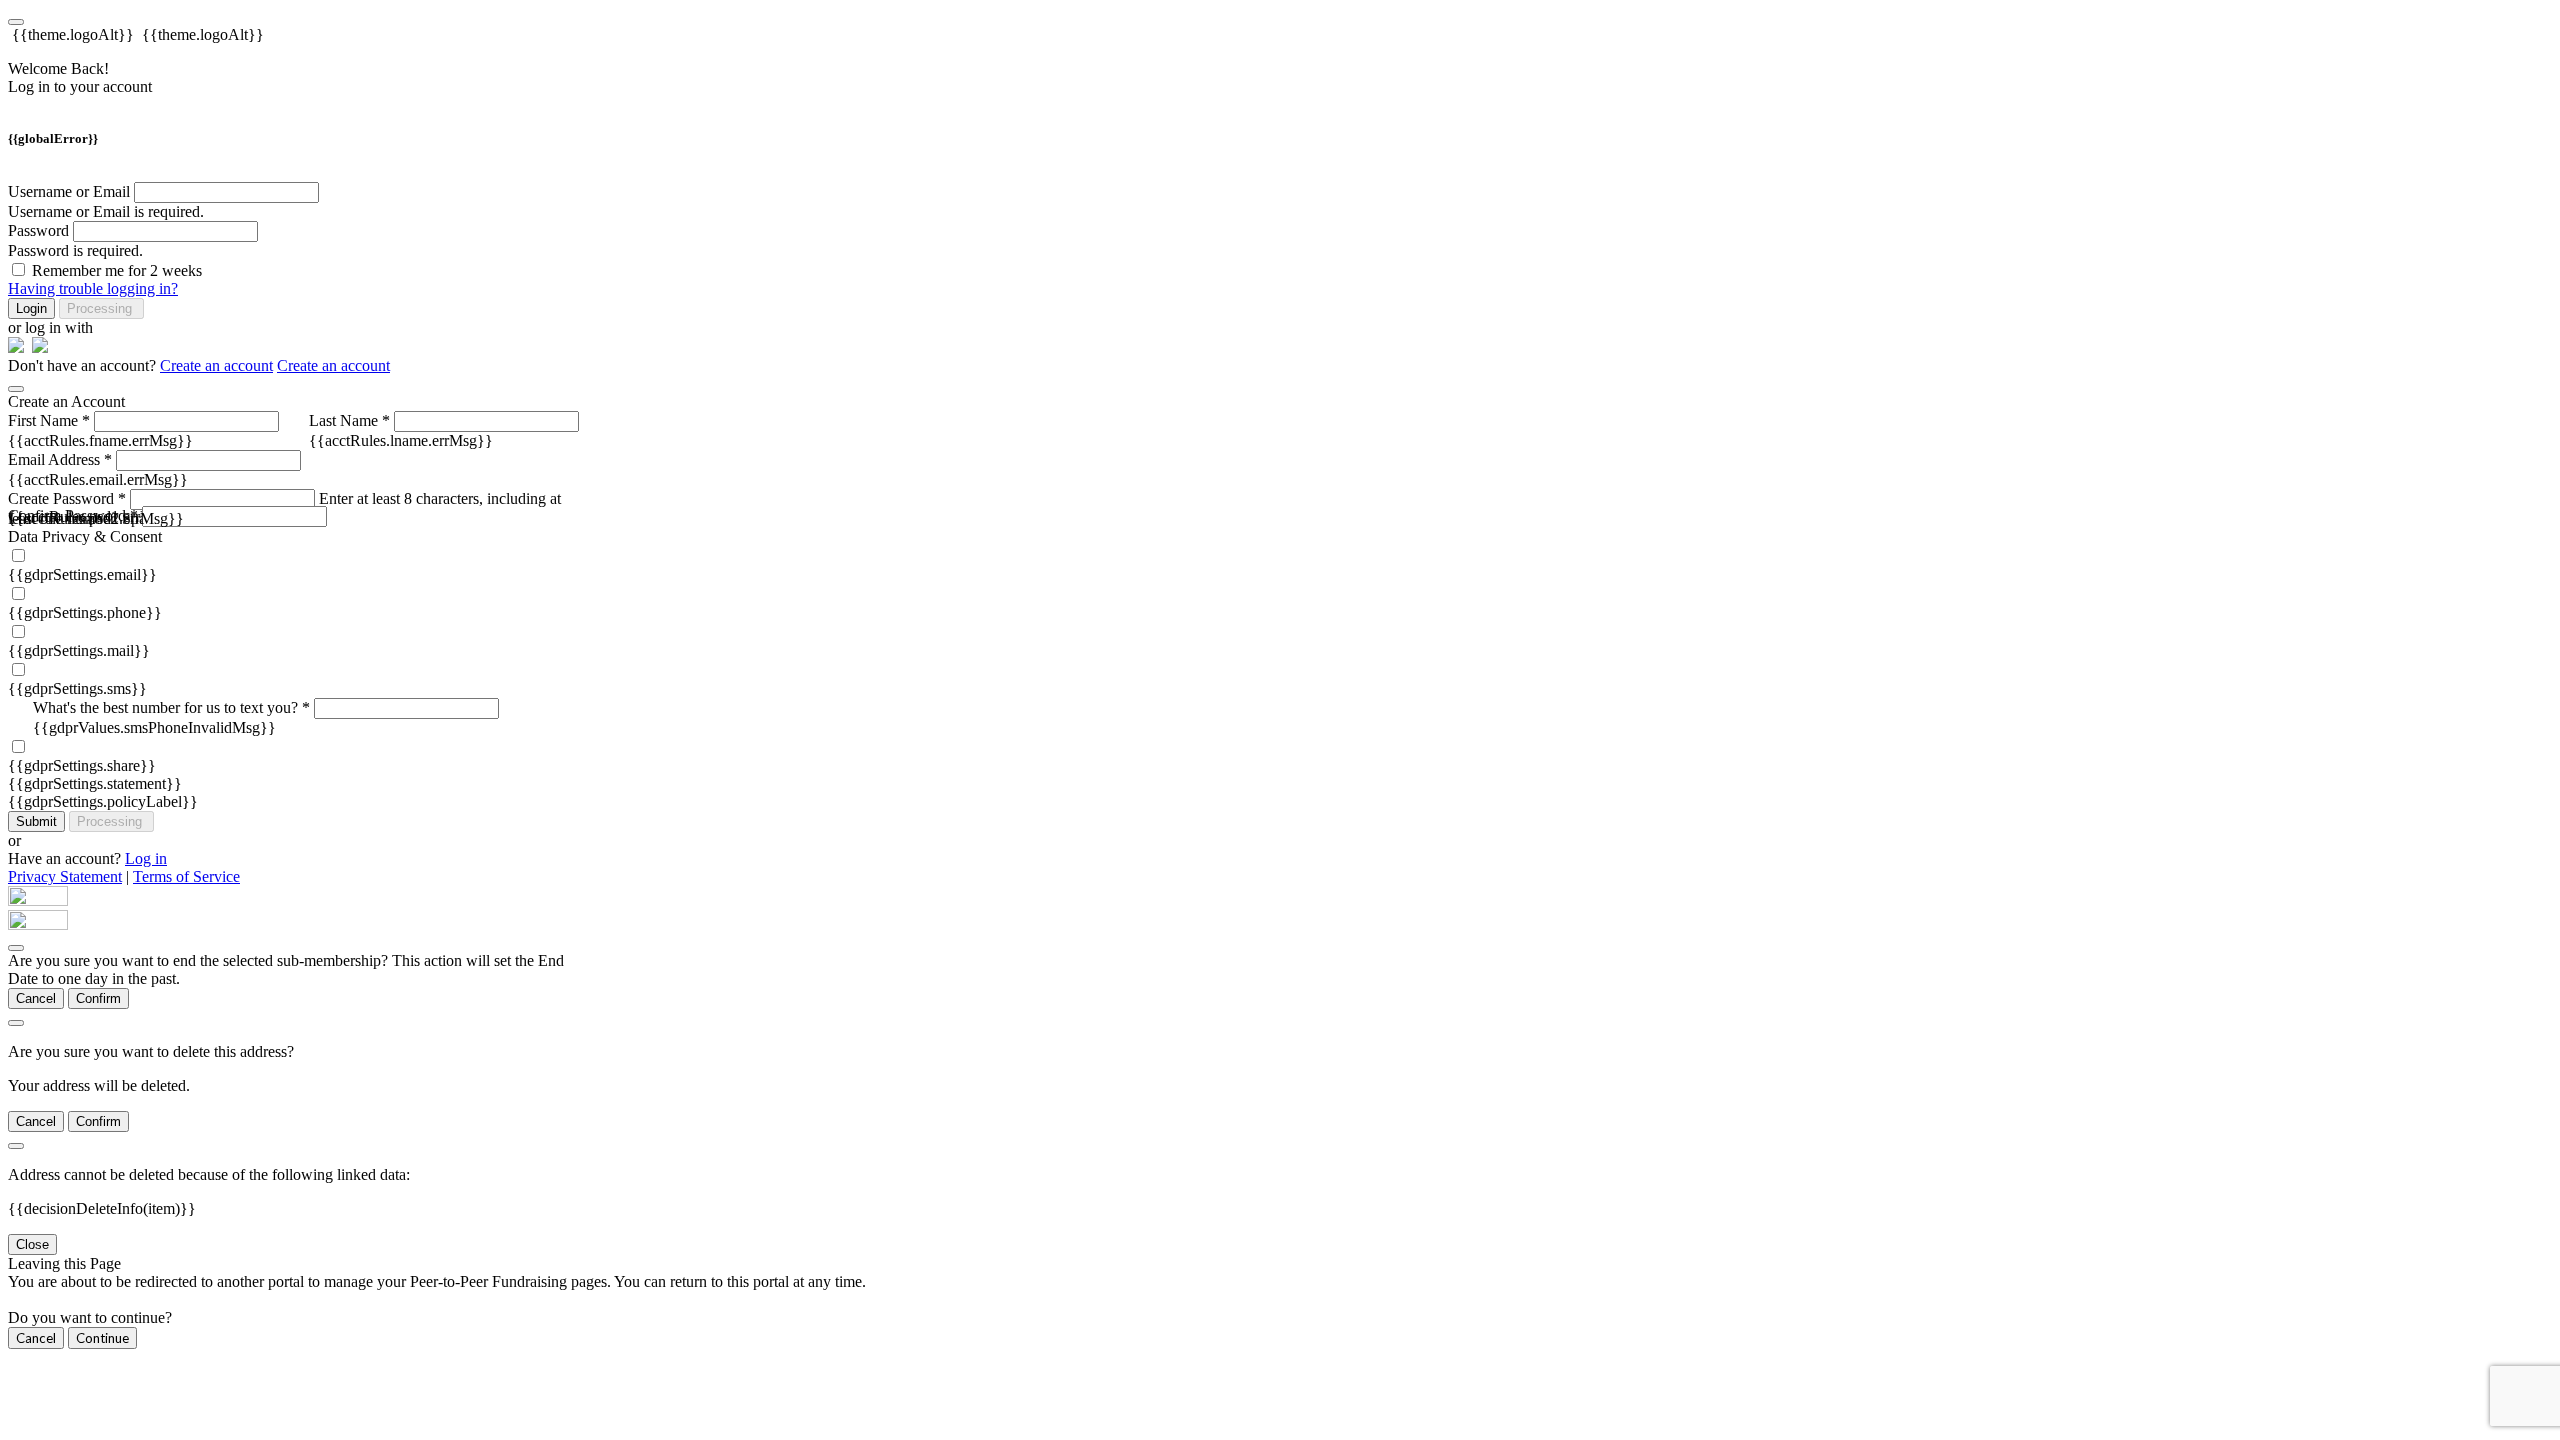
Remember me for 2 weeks (117, 270)
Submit (36, 821)
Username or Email (69, 191)
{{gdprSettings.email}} (82, 574)
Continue (102, 1338)
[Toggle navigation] (16, 22)
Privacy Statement (65, 876)
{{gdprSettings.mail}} (79, 650)
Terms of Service (186, 876)
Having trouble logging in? (93, 288)
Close (32, 1244)
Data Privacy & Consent (85, 536)
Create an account (216, 365)
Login (31, 308)
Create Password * (67, 498)
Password (38, 230)
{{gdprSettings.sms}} (77, 688)
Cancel (36, 998)
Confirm (98, 998)
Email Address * (60, 459)
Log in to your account (80, 86)
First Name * (49, 420)
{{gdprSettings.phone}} (85, 612)
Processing (101, 308)
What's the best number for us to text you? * (171, 707)
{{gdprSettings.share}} (82, 765)
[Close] (16, 389)
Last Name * (349, 420)
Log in (146, 858)
